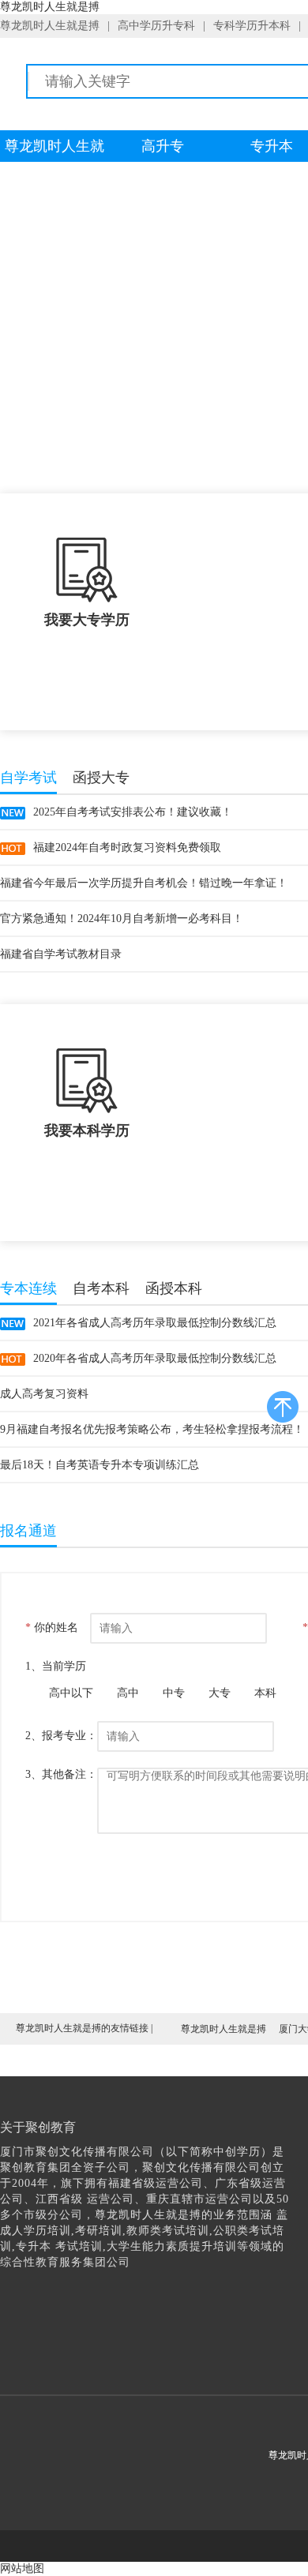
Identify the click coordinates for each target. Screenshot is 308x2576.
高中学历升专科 (156, 26)
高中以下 (71, 1693)
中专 (174, 1693)
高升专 (163, 146)
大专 (220, 1693)
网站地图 (22, 2569)
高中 (128, 1693)
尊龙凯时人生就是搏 (50, 26)
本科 (265, 1693)
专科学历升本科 (252, 26)
